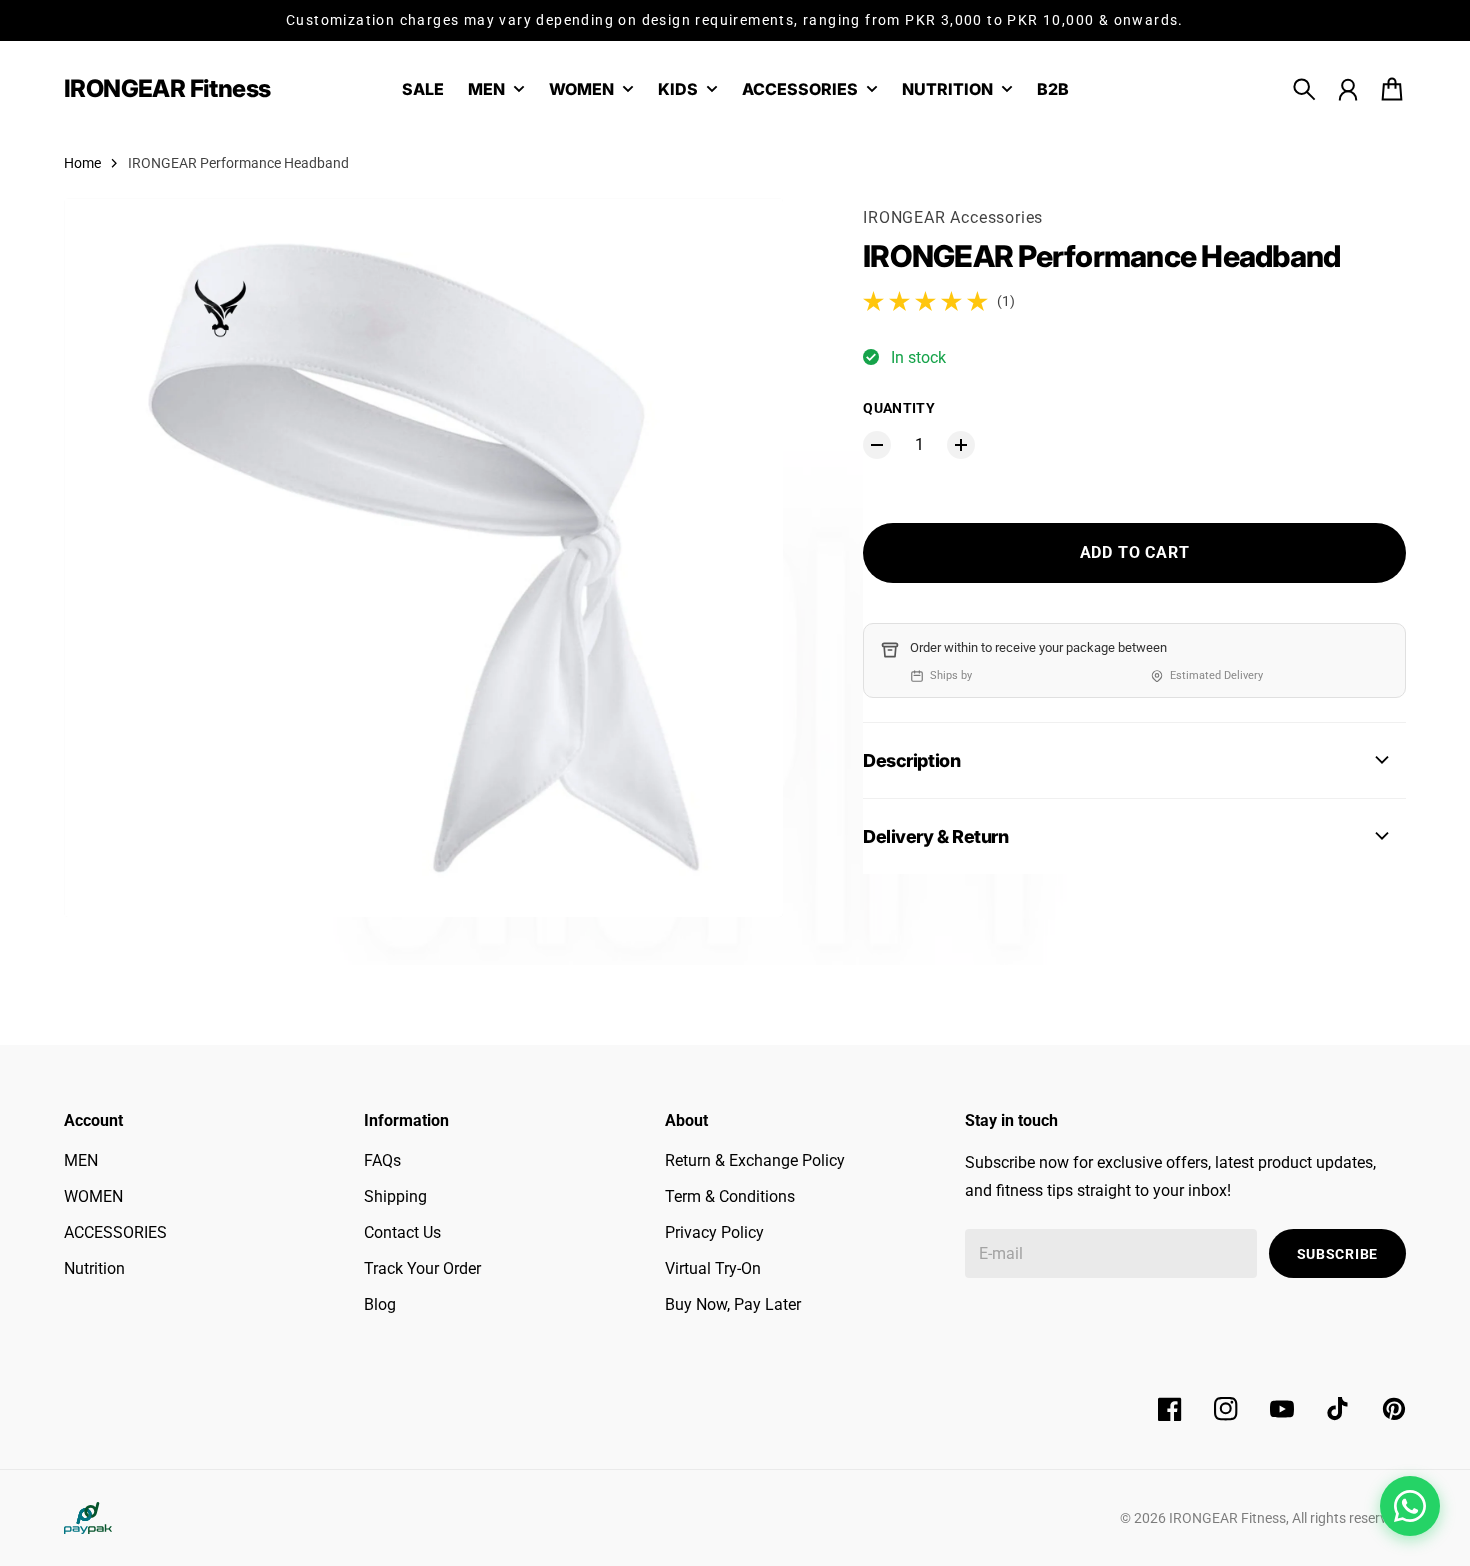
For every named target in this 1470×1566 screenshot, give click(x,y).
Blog (380, 1304)
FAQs (382, 1160)
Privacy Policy (714, 1232)
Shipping (395, 1196)
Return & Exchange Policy (755, 1160)
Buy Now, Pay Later (733, 1304)
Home (82, 163)
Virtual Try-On (713, 1268)
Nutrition (94, 1268)
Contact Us (402, 1232)
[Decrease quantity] (877, 445)
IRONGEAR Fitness (1227, 1518)
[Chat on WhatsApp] (1410, 1506)
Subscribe (1337, 1254)
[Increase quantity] (961, 445)
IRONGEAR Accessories (953, 217)
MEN (81, 1160)
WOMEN (93, 1196)
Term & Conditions (730, 1196)
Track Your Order (422, 1268)
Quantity (899, 408)
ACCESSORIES (115, 1232)
